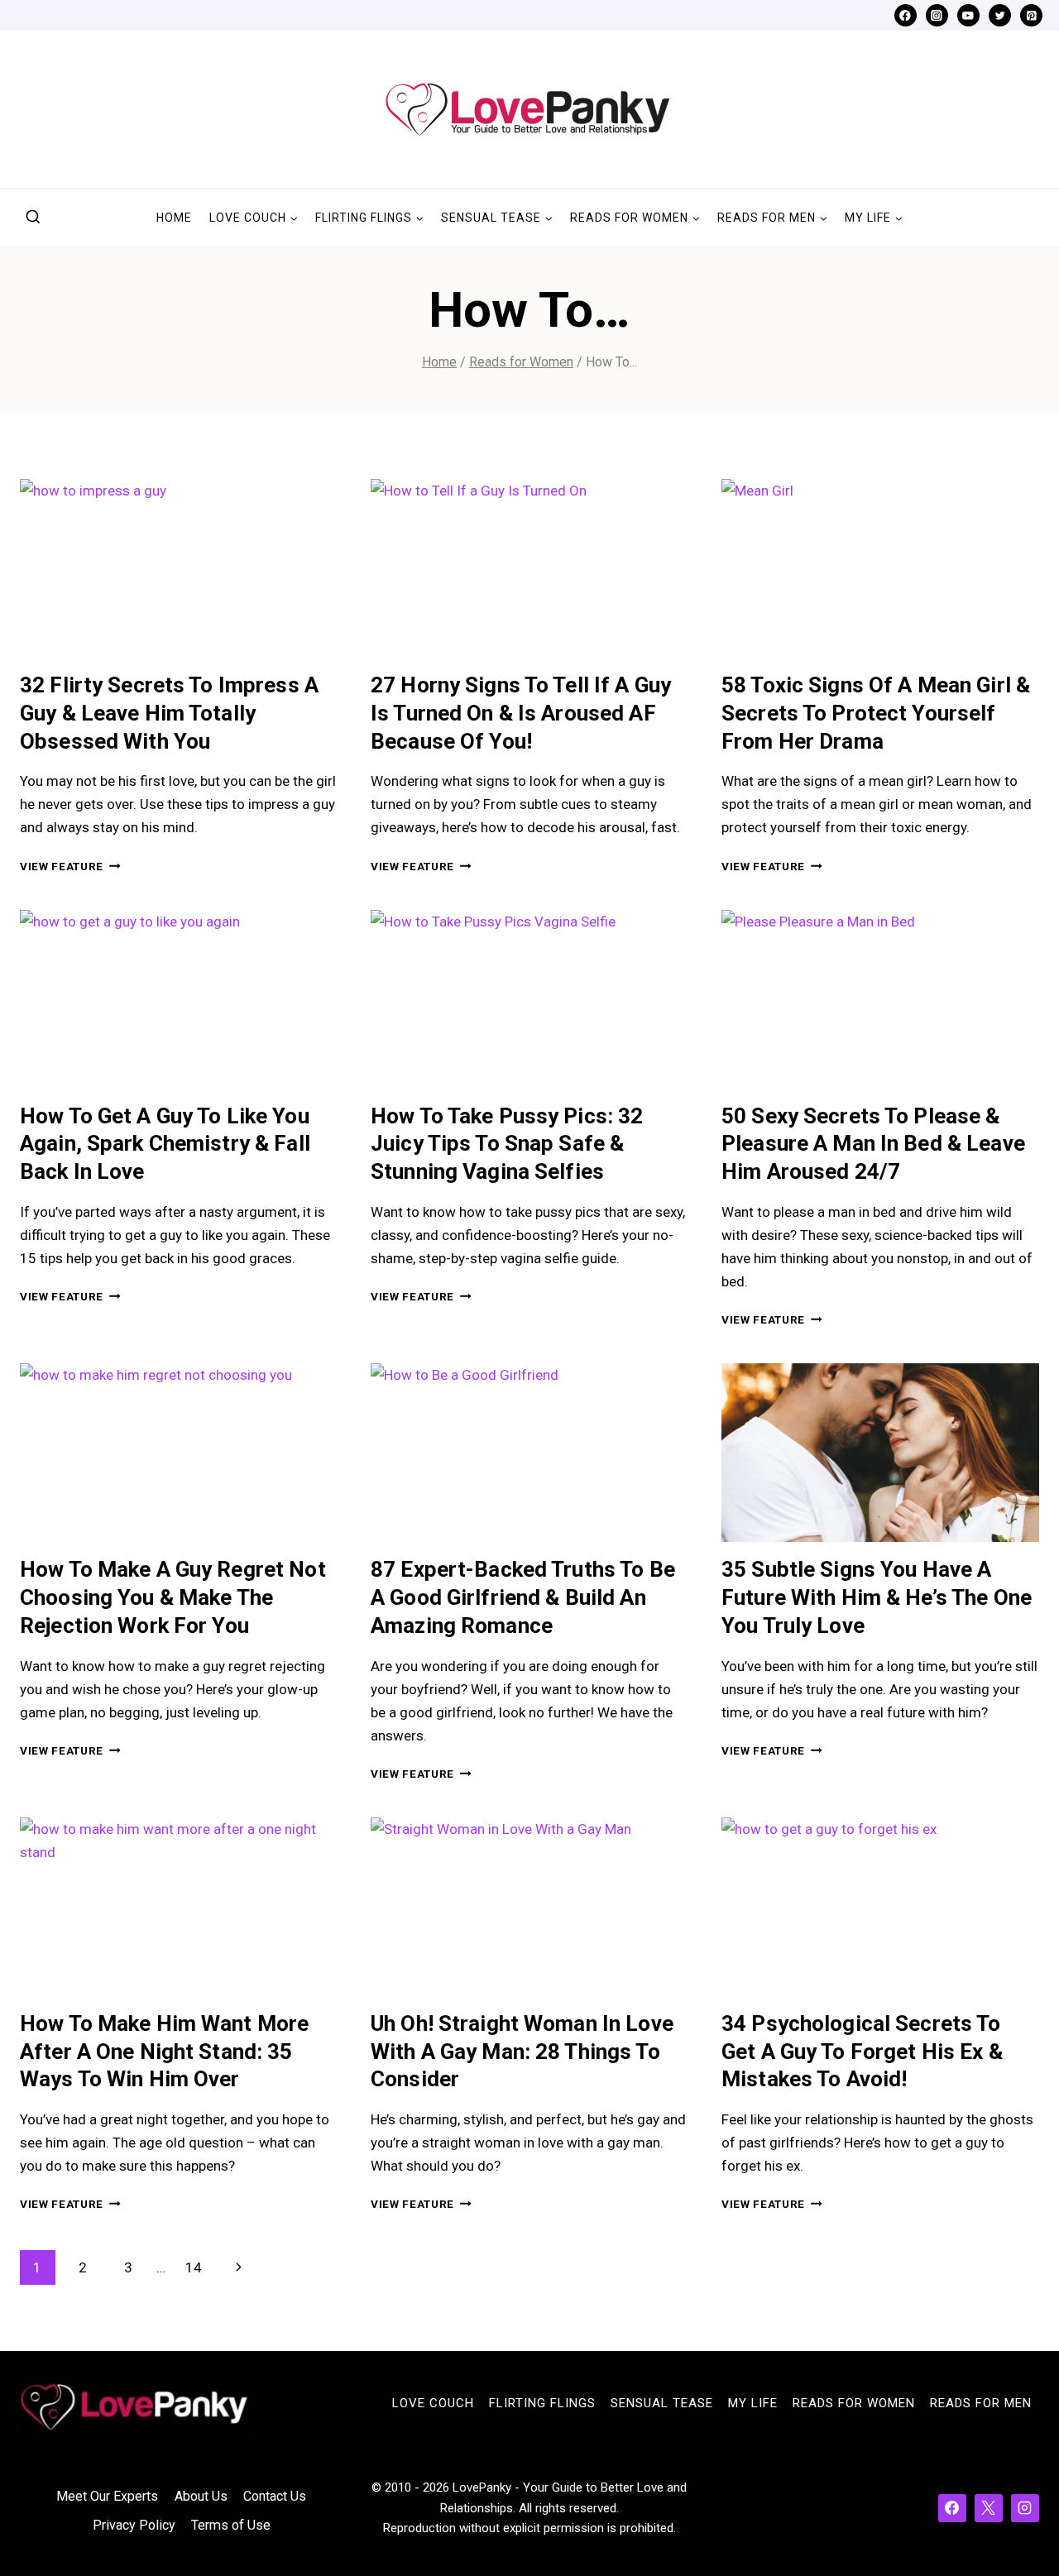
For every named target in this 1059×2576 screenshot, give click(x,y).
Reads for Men (981, 2403)
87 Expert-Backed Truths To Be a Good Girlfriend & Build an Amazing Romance (523, 1597)
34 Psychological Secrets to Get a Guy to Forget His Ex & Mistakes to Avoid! (862, 2052)
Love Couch (433, 2403)
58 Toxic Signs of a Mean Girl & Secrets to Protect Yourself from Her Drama (876, 713)
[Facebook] (906, 15)
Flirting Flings (542, 2403)
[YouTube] (968, 15)
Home (174, 218)
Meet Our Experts (107, 2496)
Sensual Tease (662, 2403)
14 (194, 2267)
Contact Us (275, 2496)
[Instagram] (937, 15)
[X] (989, 2508)
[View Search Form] (33, 218)
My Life (753, 2403)
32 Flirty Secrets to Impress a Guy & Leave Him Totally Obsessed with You (169, 713)
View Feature (70, 866)
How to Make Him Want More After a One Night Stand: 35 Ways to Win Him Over (164, 2052)
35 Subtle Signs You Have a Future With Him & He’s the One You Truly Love (877, 1597)
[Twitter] (1000, 15)
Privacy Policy (134, 2525)
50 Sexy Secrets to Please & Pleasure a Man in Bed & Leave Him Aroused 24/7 (873, 1144)
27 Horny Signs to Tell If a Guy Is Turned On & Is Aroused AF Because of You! (521, 713)
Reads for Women (854, 2403)
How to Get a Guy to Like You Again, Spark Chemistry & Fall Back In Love (165, 1144)
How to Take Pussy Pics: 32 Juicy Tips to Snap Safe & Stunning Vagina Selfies (507, 1144)
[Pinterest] (1031, 15)
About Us (201, 2496)
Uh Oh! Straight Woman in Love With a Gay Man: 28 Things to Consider (522, 2052)
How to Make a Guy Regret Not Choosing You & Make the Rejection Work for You (173, 1597)
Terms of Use (231, 2525)
